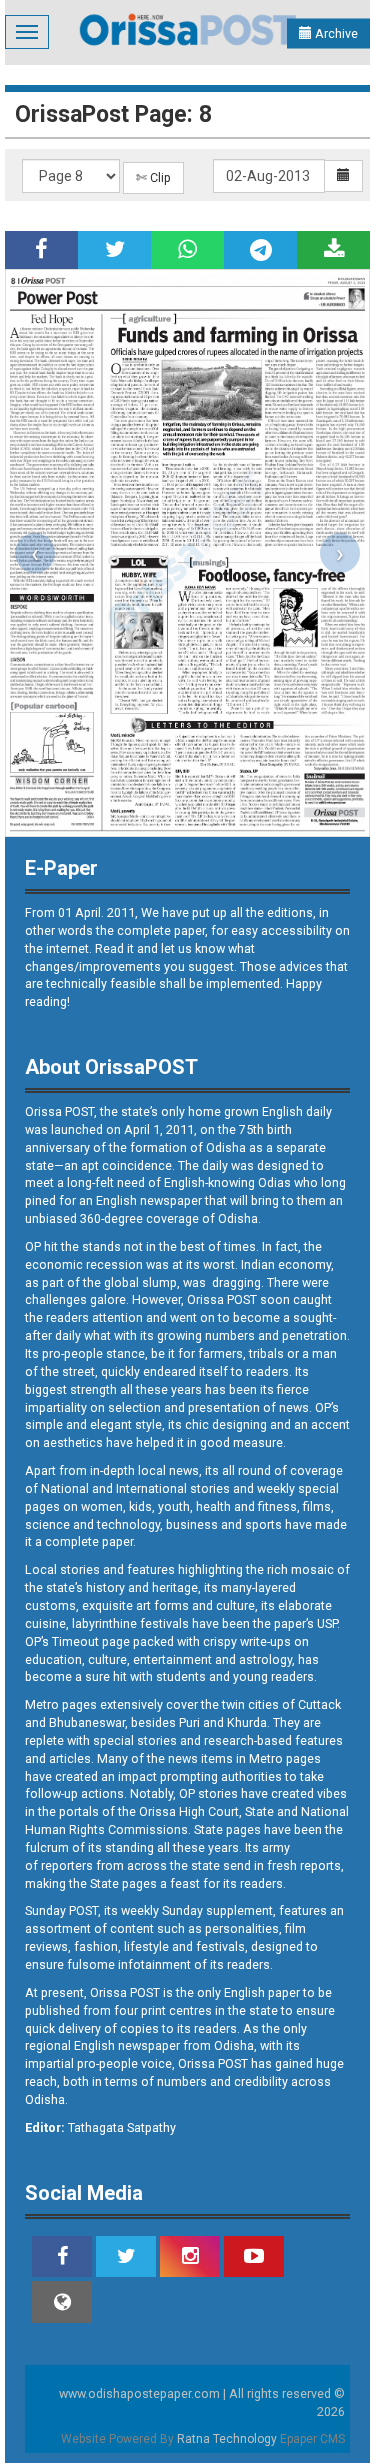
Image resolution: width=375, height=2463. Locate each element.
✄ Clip (153, 177)
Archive (335, 33)
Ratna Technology (227, 2439)
